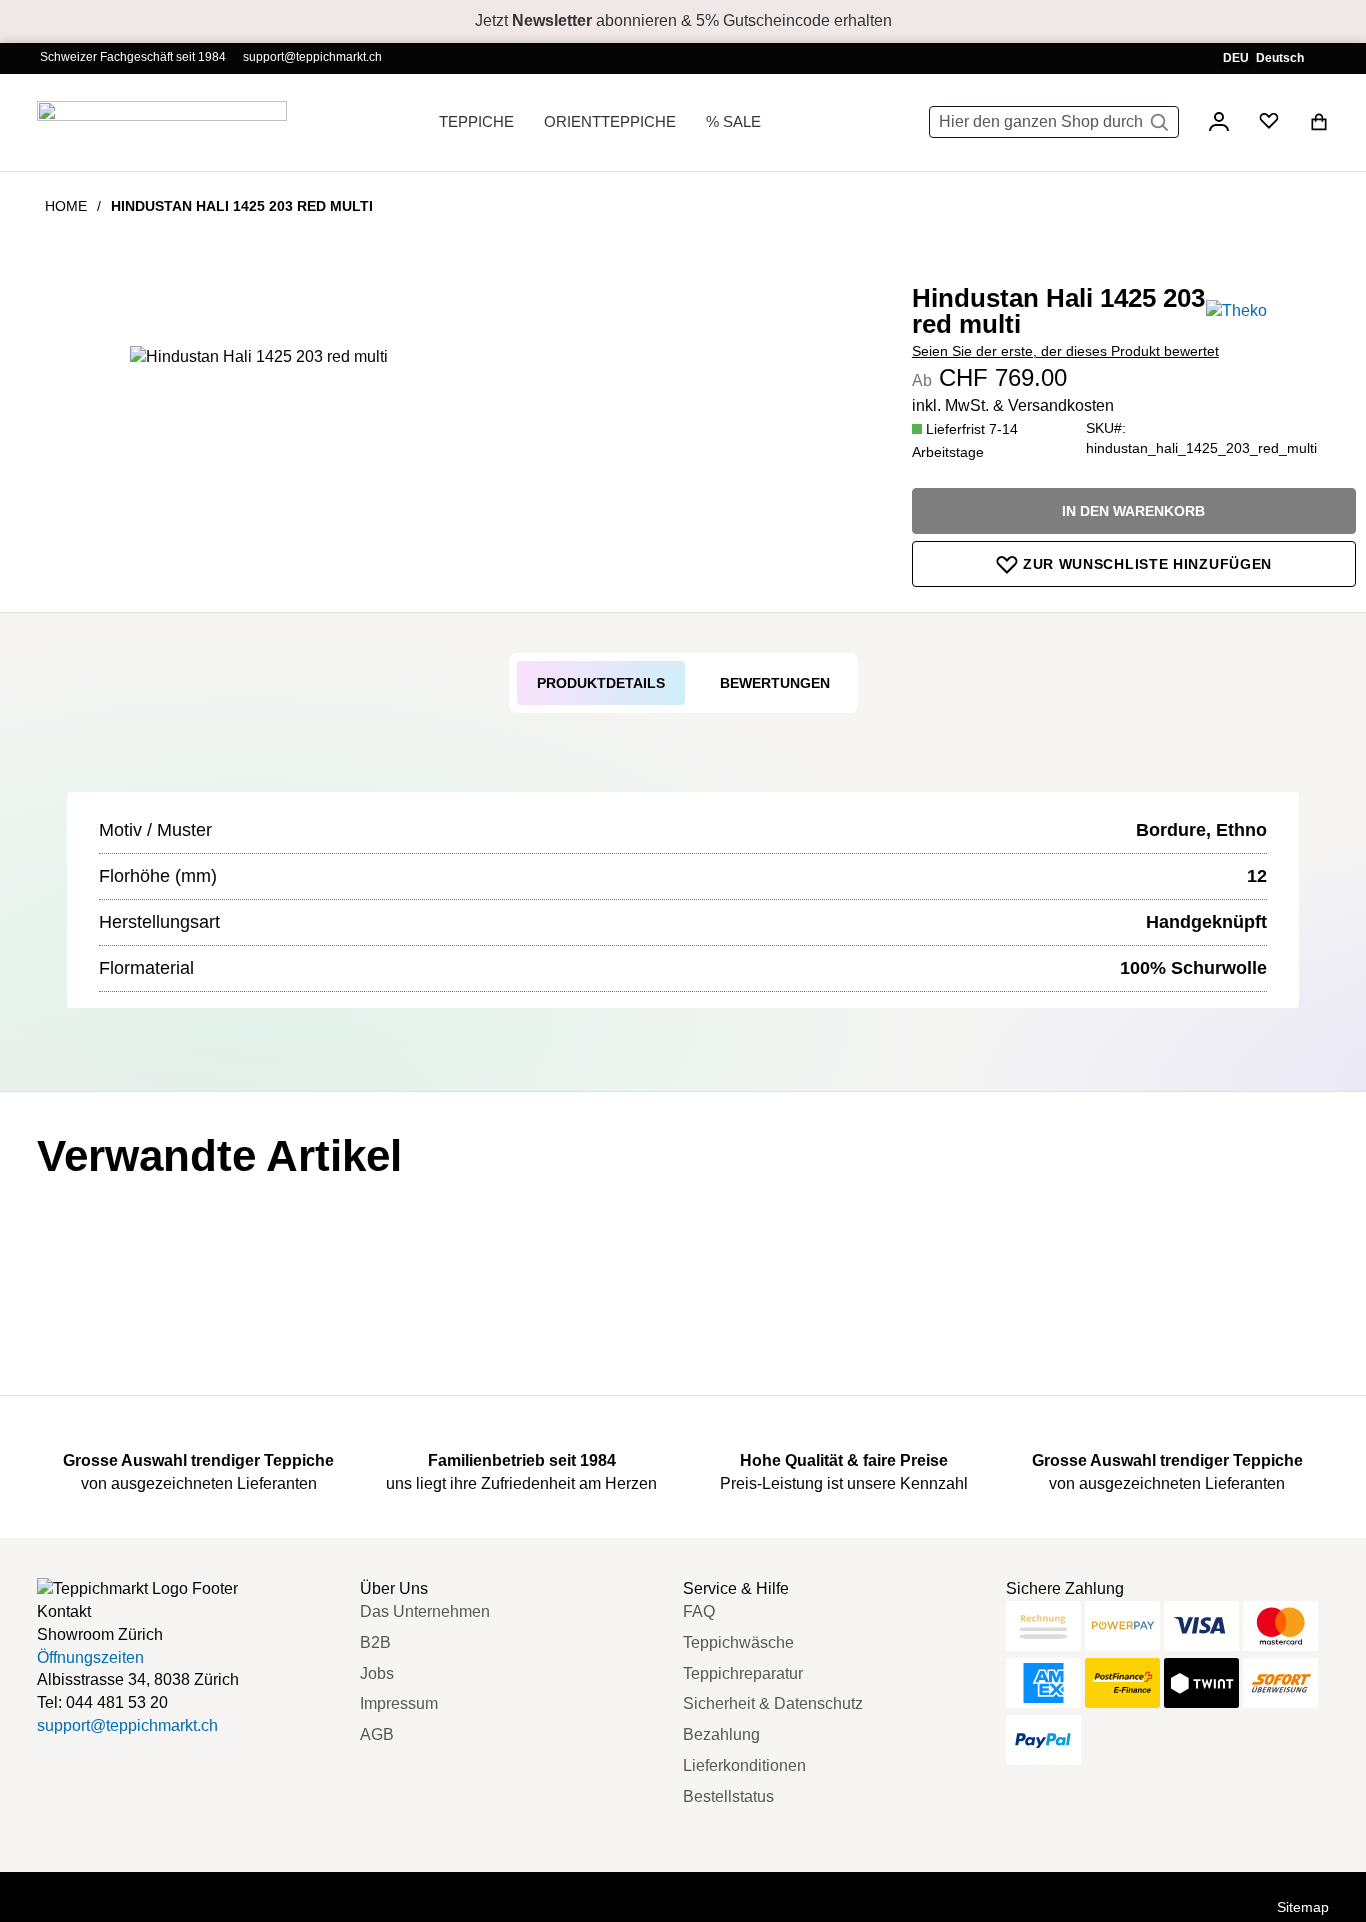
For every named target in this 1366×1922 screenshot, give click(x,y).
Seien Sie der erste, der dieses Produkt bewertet (1065, 351)
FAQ (699, 1611)
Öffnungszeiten (90, 1657)
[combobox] (1054, 122)
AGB (377, 1734)
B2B (375, 1642)
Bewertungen (775, 683)
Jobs (377, 1673)
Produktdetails (601, 683)
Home (66, 206)
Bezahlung (721, 1734)
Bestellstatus (728, 1796)
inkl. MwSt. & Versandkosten (1013, 405)
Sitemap (1303, 1907)
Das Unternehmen (425, 1611)
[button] (1269, 59)
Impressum (399, 1703)
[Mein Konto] (1219, 124)
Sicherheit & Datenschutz (773, 1703)
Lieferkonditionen (744, 1765)
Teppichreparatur (743, 1673)
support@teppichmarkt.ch (312, 57)
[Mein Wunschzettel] (1269, 125)
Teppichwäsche (738, 1642)
